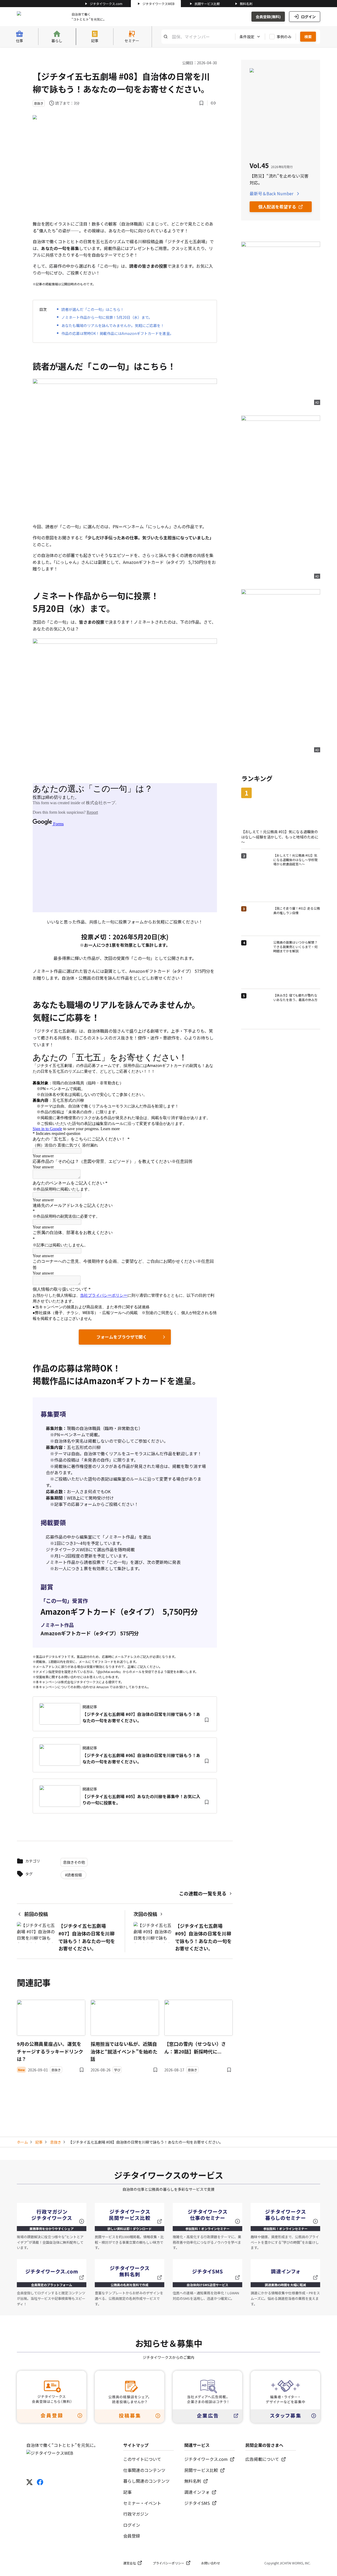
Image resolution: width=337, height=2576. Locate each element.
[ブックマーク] (201, 103)
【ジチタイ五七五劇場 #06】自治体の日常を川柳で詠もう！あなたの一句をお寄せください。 (141, 1758)
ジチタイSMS (197, 2503)
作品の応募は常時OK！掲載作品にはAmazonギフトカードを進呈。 (117, 333)
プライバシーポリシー (168, 2563)
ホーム (22, 2142)
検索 (308, 37)
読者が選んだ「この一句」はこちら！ (93, 309)
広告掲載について (262, 2459)
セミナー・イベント (142, 2503)
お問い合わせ (211, 2563)
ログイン (308, 17)
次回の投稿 (145, 1914)
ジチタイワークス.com (106, 4)
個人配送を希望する (277, 207)
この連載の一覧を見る (203, 1893)
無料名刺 (246, 4)
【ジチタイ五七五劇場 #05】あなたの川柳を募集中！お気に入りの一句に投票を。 (141, 1799)
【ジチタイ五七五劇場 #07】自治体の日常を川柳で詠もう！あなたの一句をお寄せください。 (141, 1717)
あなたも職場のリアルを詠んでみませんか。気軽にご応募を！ (113, 325)
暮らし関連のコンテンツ (146, 2481)
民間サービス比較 (207, 4)
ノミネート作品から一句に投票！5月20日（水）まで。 (107, 317)
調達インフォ (197, 2492)
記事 (39, 2142)
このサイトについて (142, 2459)
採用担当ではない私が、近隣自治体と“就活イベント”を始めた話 (124, 2051)
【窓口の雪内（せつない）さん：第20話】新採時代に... (195, 2048)
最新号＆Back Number (271, 193)
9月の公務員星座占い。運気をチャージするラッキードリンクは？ (50, 2051)
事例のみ (284, 37)
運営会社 (130, 2563)
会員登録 (132, 2536)
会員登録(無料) (268, 17)
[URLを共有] (213, 103)
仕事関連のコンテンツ (144, 2470)
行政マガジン (136, 2514)
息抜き (56, 2142)
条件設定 (247, 37)
